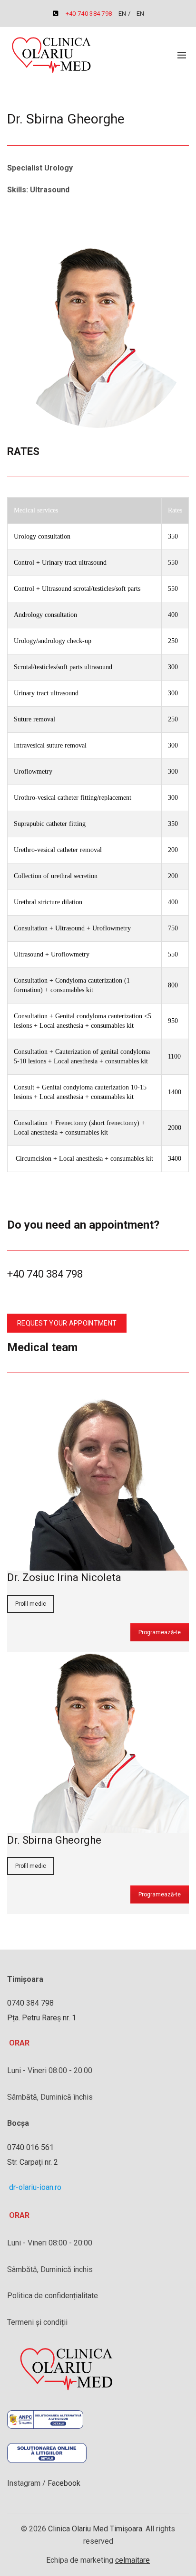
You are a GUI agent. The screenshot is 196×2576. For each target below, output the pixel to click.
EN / (125, 14)
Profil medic (31, 1604)
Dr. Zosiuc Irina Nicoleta (64, 1577)
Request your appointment (67, 1323)
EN (141, 14)
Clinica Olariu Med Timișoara (95, 2529)
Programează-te (160, 1632)
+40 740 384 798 (89, 14)
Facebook (63, 2483)
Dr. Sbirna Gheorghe (54, 1840)
